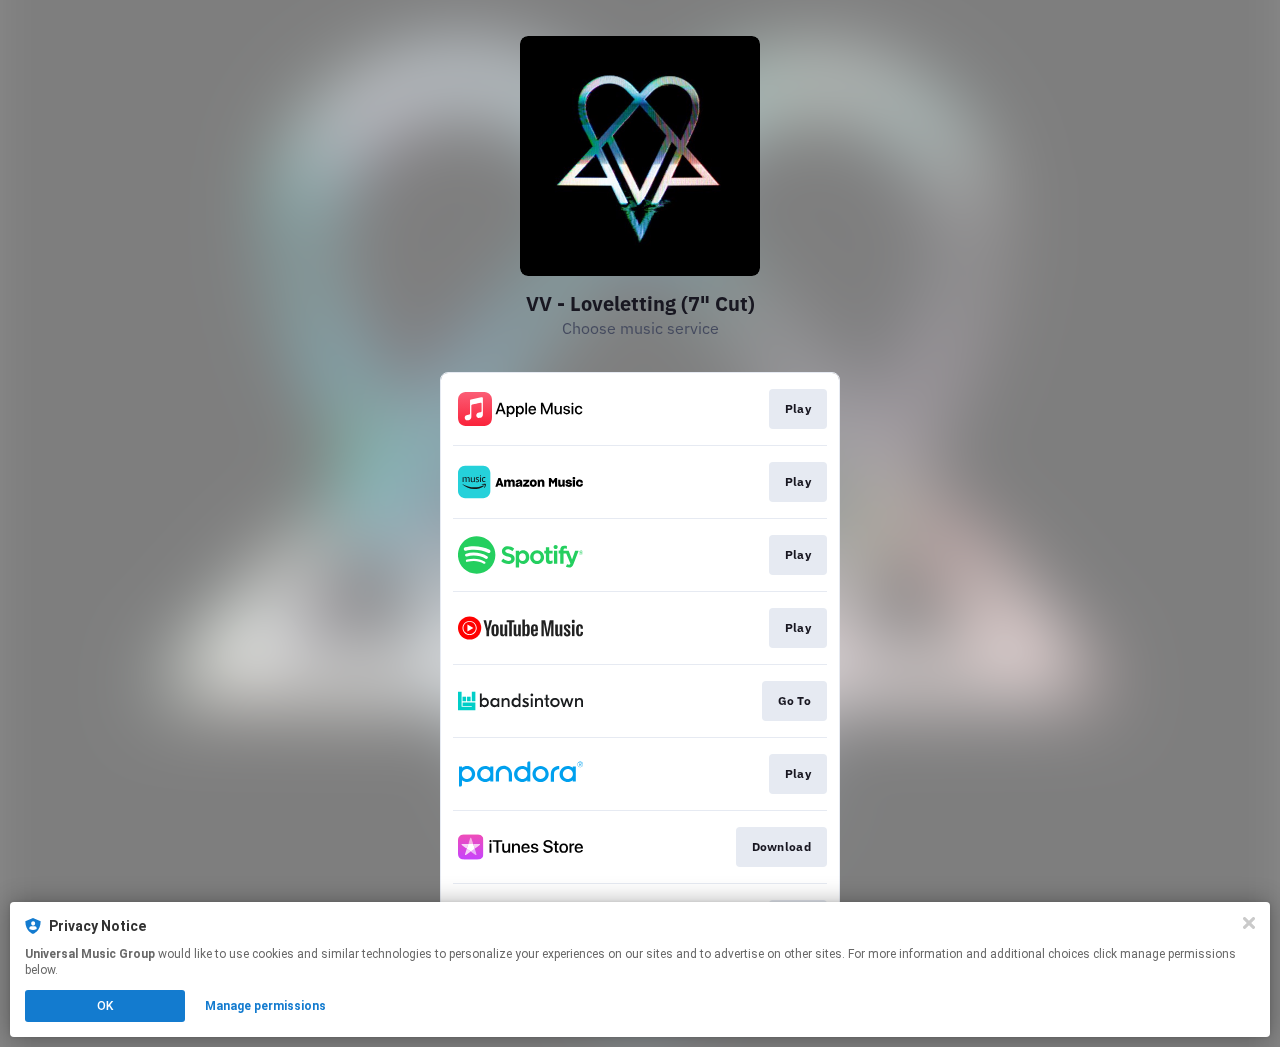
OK (105, 1006)
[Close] (1249, 923)
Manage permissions (265, 1006)
